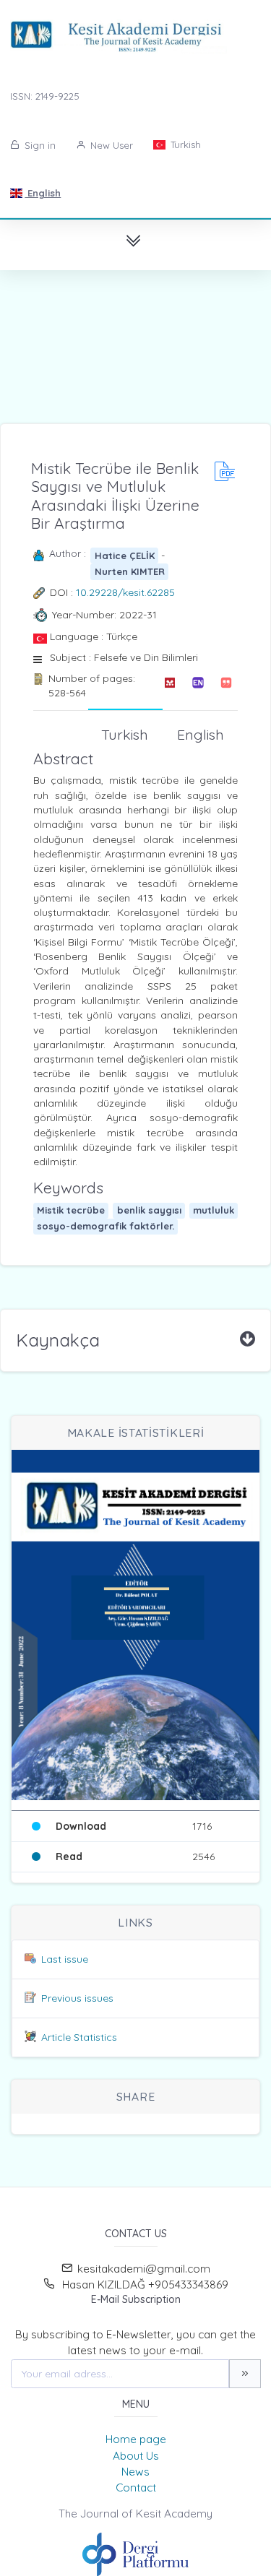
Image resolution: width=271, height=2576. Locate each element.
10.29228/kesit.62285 (125, 592)
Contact (136, 2488)
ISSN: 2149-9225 (45, 96)
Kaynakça (58, 1340)
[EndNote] (198, 686)
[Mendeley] (169, 686)
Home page (136, 2439)
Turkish (184, 144)
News (135, 2472)
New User (110, 145)
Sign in (39, 145)
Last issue (65, 1959)
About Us (136, 2456)
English (43, 193)
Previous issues (77, 1998)
